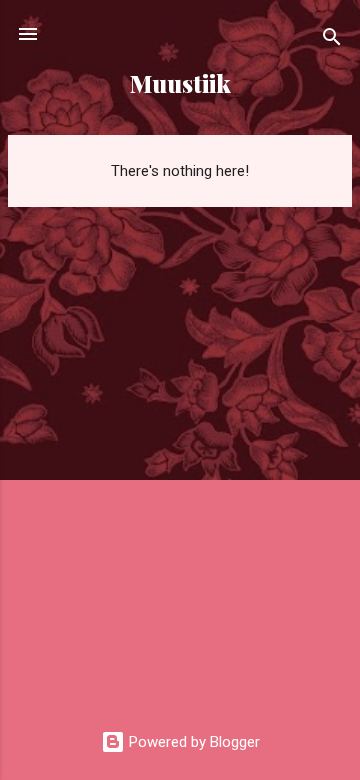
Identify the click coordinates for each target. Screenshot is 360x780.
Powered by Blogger (192, 742)
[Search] (332, 40)
